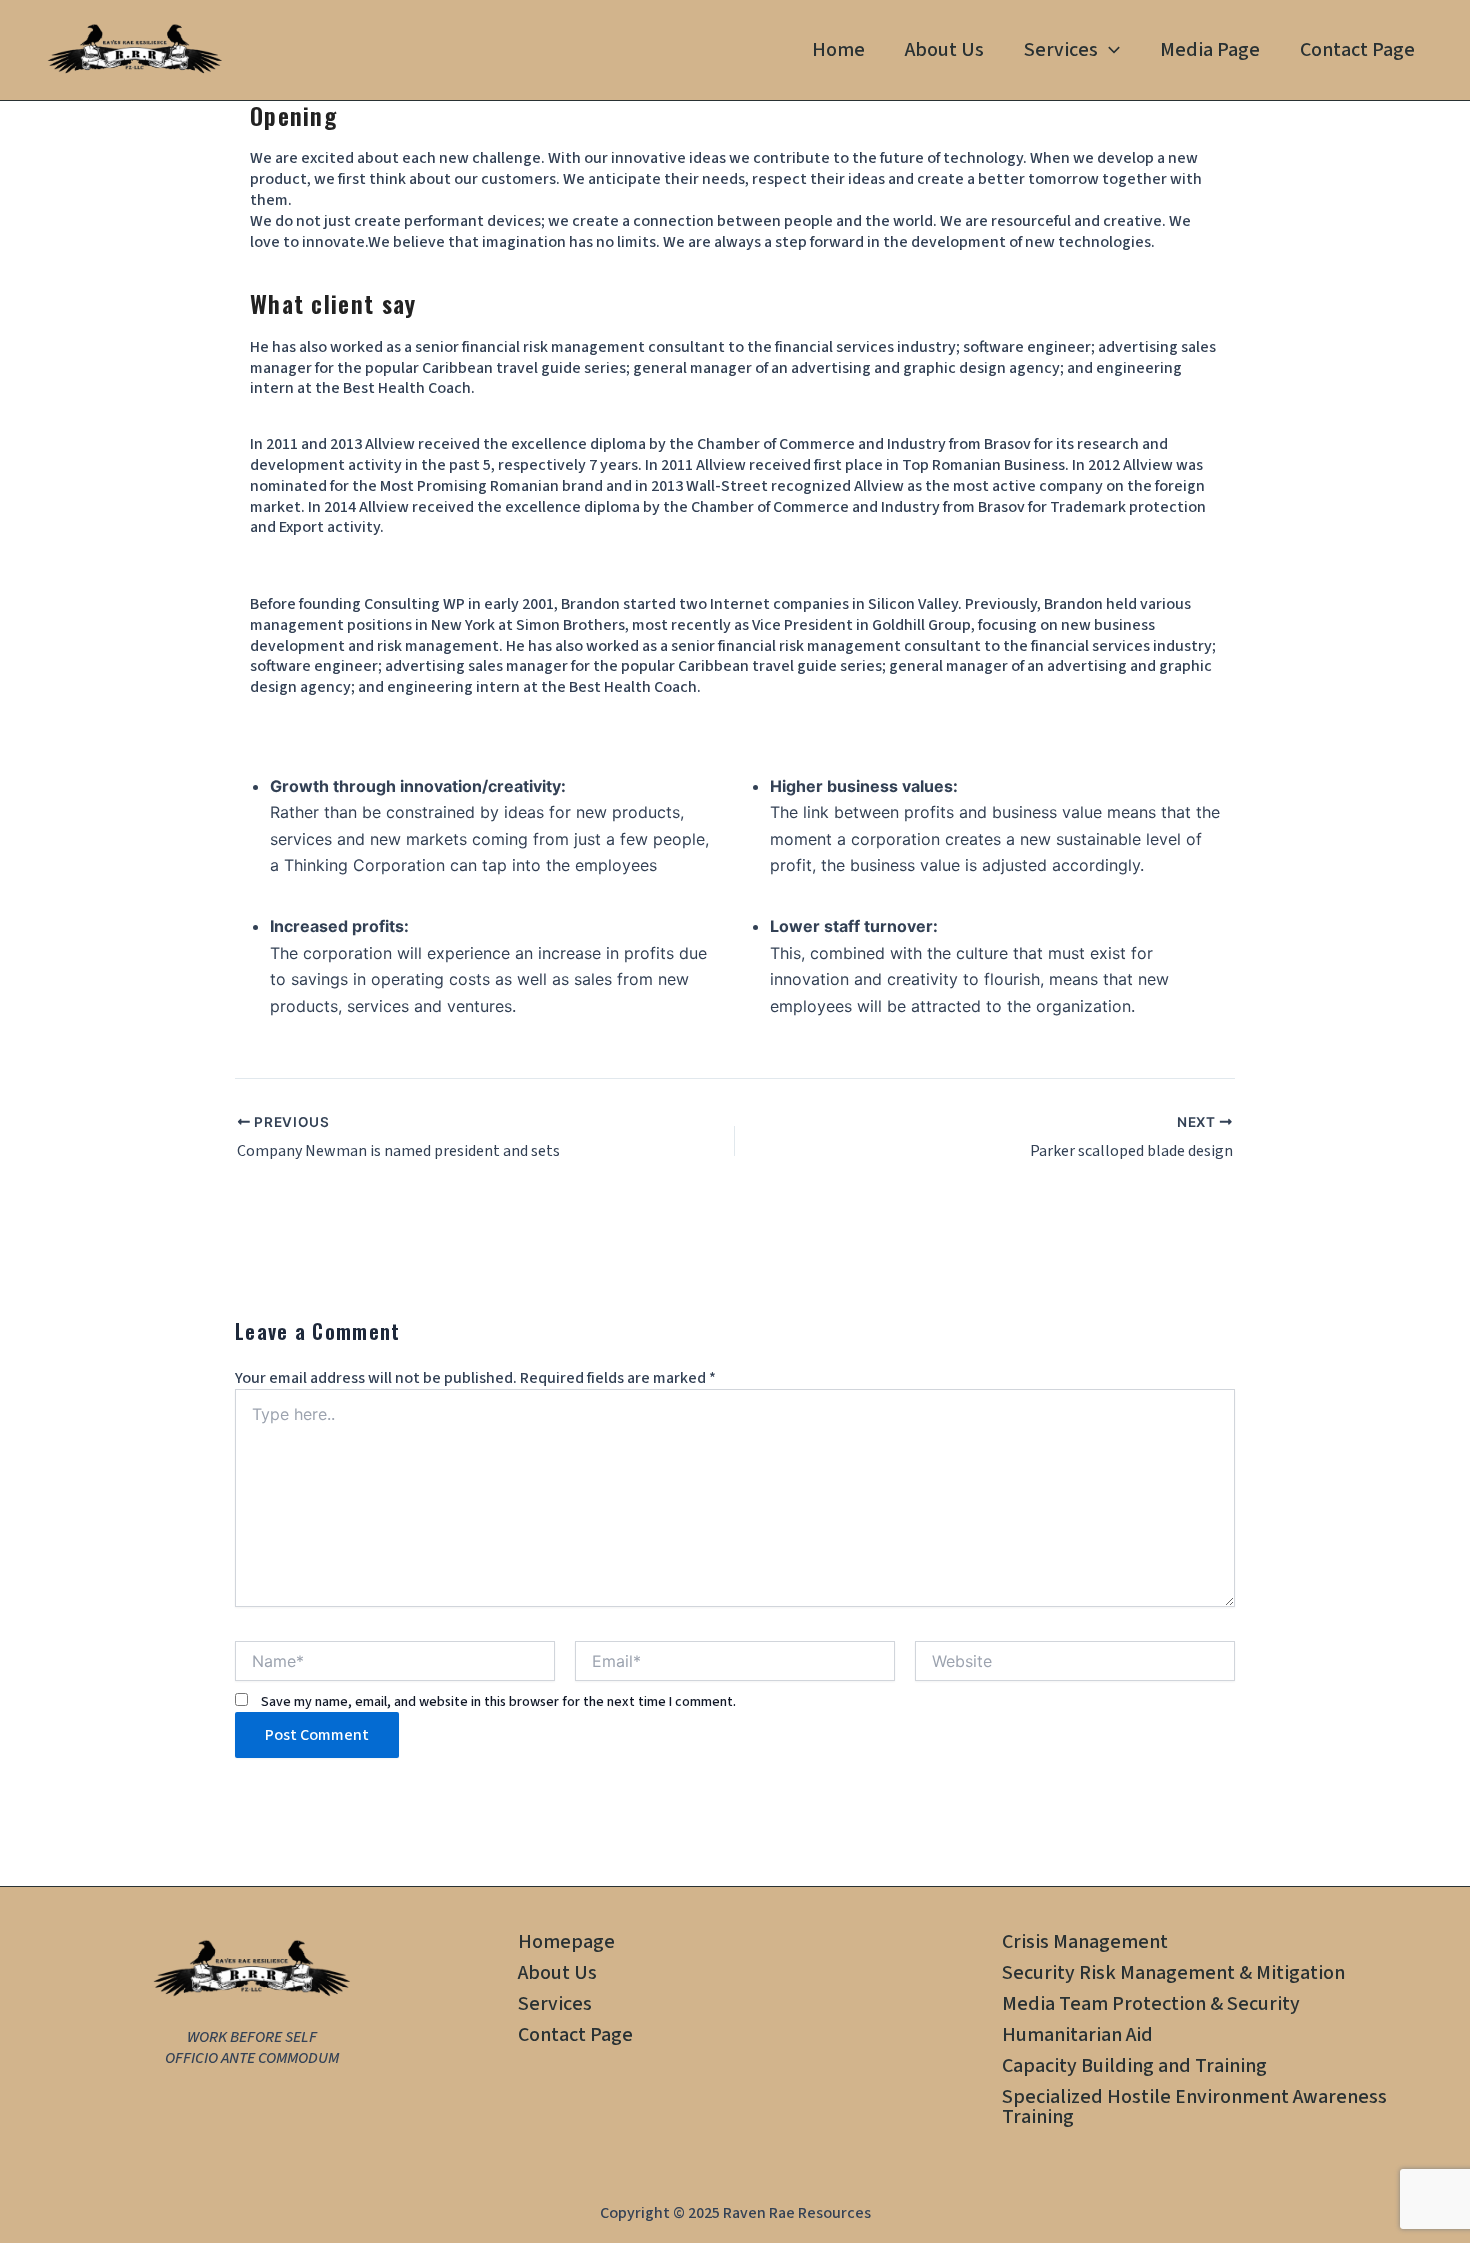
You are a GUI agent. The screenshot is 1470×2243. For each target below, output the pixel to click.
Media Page (1210, 50)
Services (1061, 50)
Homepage (566, 1942)
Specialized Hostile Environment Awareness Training (1194, 2107)
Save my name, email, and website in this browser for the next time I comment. (498, 1702)
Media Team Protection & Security (1151, 2004)
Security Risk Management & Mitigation (1173, 1973)
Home (838, 50)
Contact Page (1357, 50)
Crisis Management (1085, 1942)
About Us (944, 50)
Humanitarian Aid (1077, 2035)
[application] (1109, 50)
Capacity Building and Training (1134, 2066)
